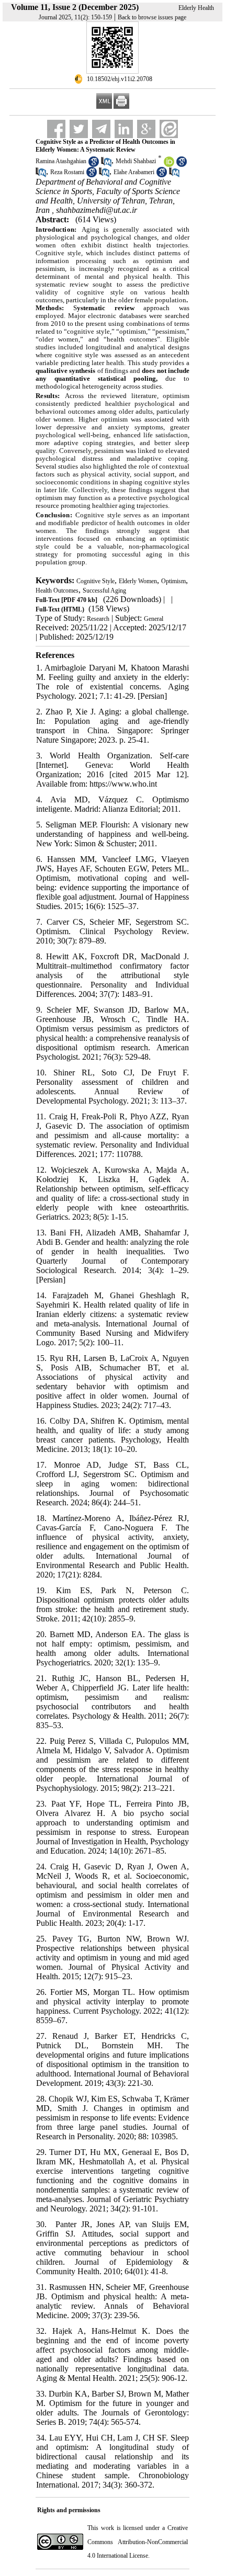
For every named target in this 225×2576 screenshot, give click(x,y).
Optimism (173, 581)
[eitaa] (169, 129)
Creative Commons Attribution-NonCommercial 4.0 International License (138, 2542)
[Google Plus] (146, 129)
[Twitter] (79, 129)
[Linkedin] (124, 129)
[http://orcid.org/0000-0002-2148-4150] (169, 165)
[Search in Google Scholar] (94, 165)
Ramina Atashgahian (61, 161)
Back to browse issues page (152, 17)
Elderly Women (138, 581)
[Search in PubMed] (106, 165)
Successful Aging (104, 591)
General (154, 619)
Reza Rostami (67, 172)
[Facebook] (56, 129)
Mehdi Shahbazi (136, 161)
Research (98, 619)
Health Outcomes (57, 591)
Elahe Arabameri (134, 172)
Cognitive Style (95, 581)
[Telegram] (101, 129)
